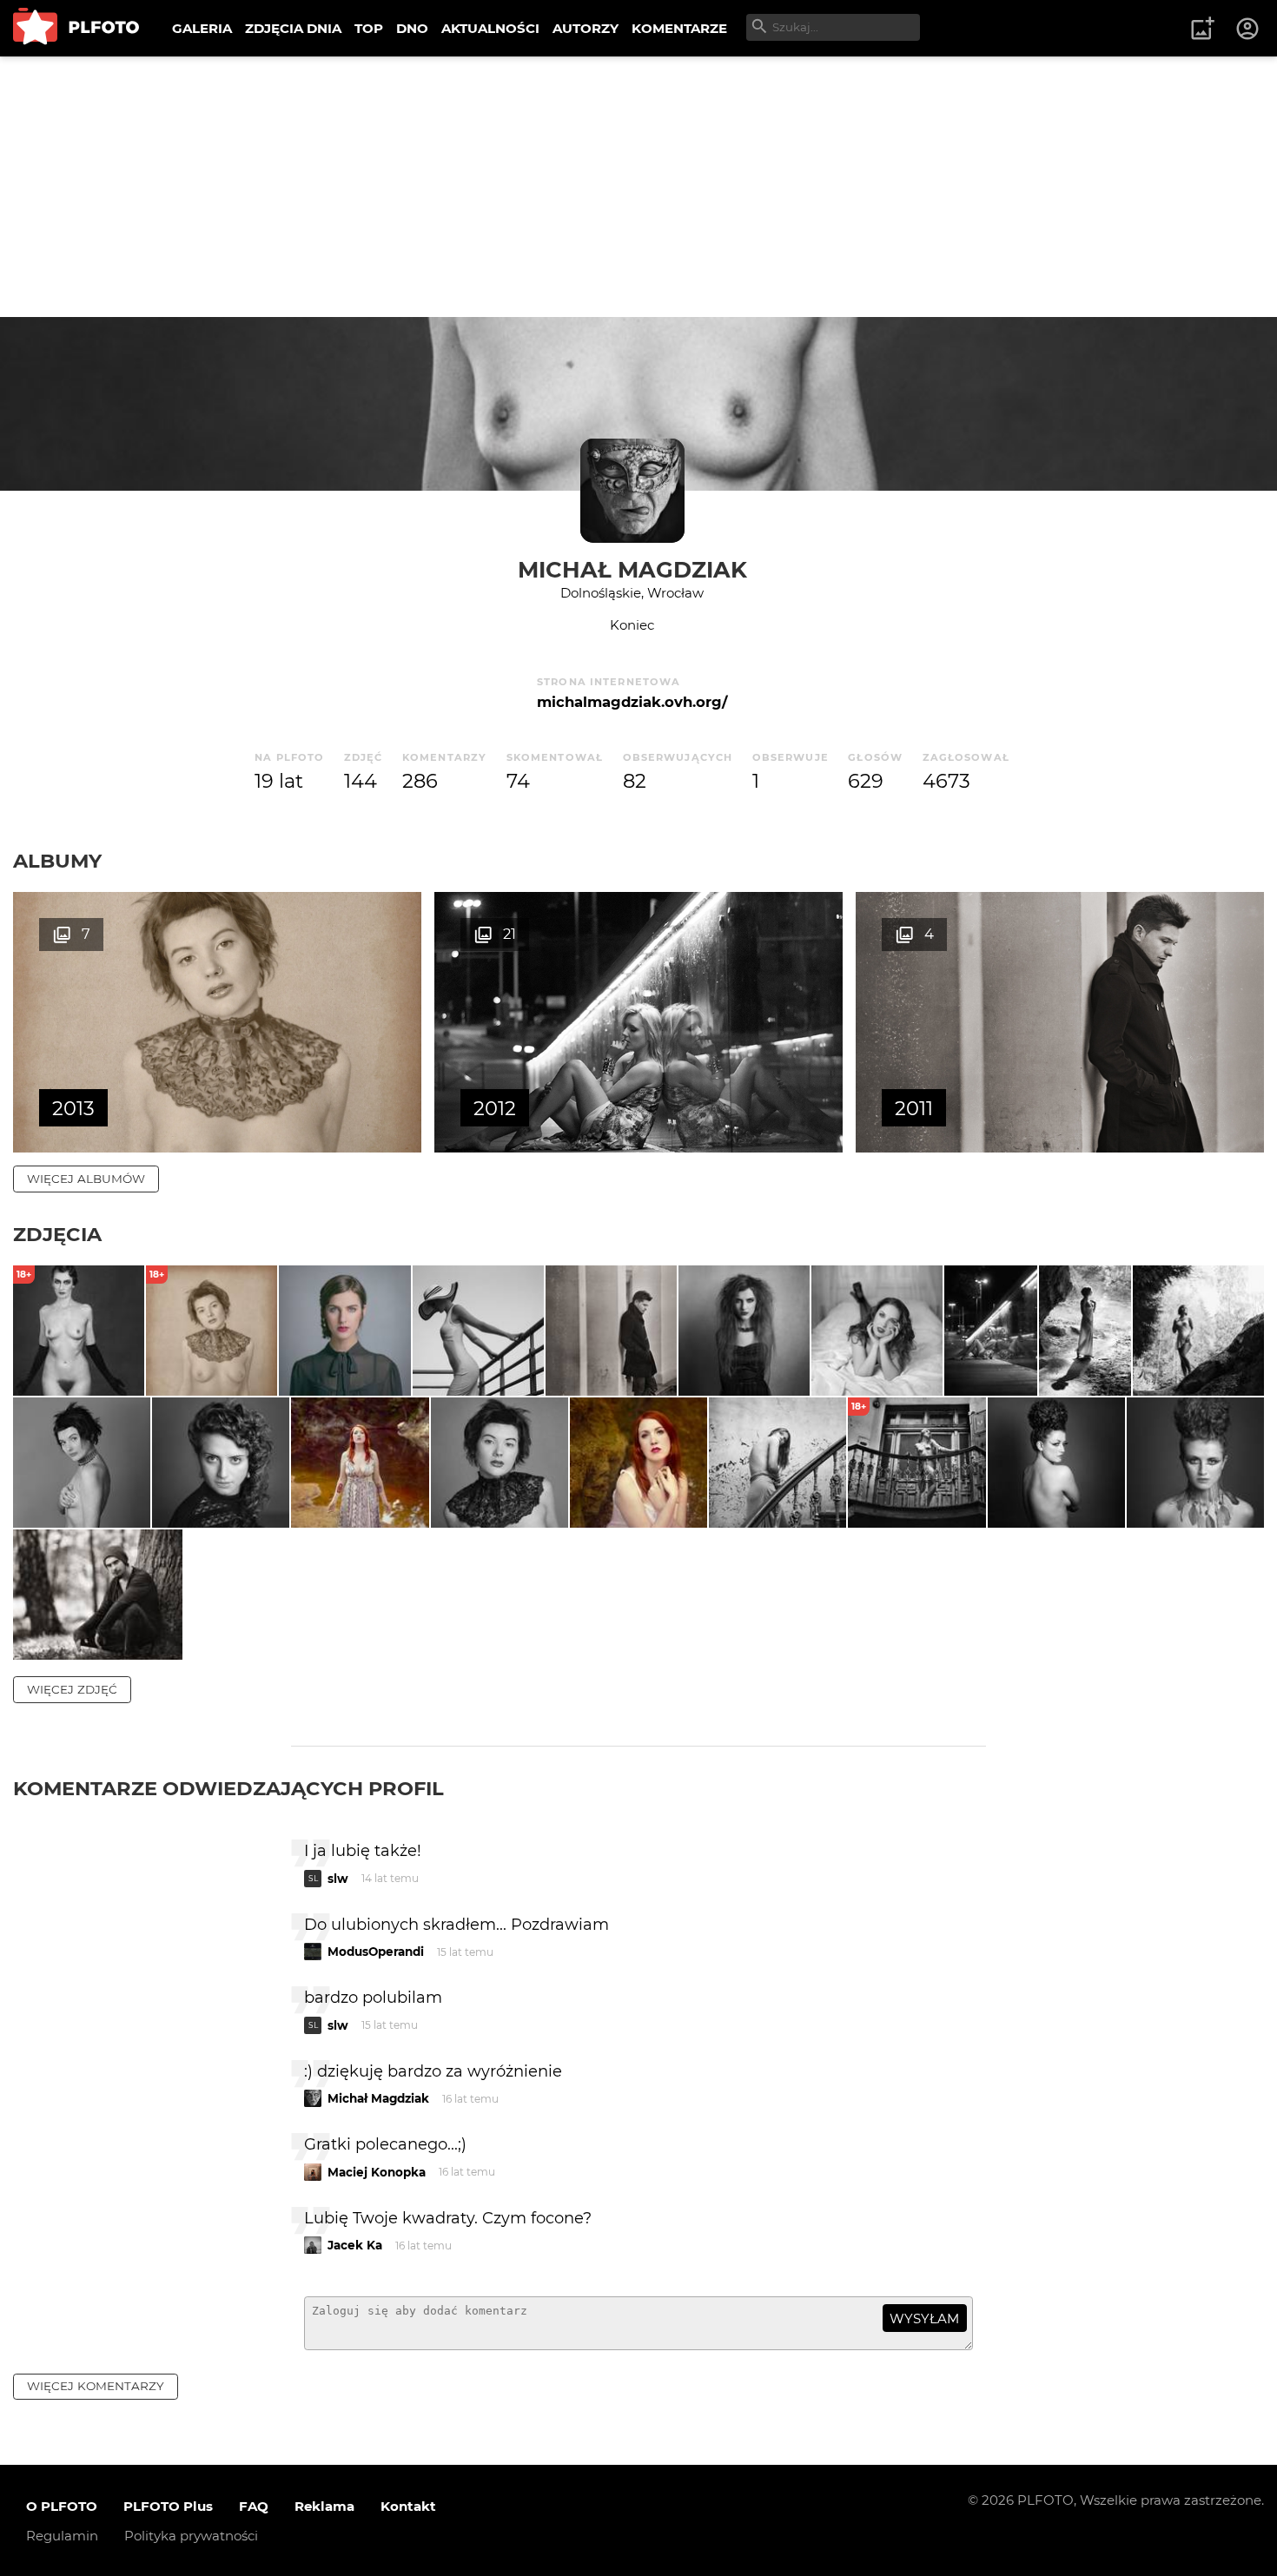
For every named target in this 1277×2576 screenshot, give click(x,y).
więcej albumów (86, 1179)
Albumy (57, 861)
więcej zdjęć (72, 1689)
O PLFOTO (62, 2506)
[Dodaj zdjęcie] (1202, 29)
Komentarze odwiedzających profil (228, 1788)
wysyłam (924, 2318)
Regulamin (62, 2536)
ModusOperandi (376, 1952)
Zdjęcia (57, 1234)
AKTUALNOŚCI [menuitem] (490, 28)
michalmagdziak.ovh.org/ (632, 702)
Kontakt (408, 2506)
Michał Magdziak (632, 569)
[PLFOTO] (76, 28)
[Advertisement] (638, 187)
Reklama (324, 2506)
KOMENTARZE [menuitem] (679, 28)
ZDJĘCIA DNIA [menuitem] (293, 28)
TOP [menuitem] (369, 28)
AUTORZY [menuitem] (586, 28)
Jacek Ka (355, 2245)
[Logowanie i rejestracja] (1248, 29)
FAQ (254, 2506)
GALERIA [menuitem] (202, 28)
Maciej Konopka (377, 2172)
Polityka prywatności (191, 2536)
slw (338, 1879)
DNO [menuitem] (412, 28)
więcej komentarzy (96, 2386)
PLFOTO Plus (168, 2506)
